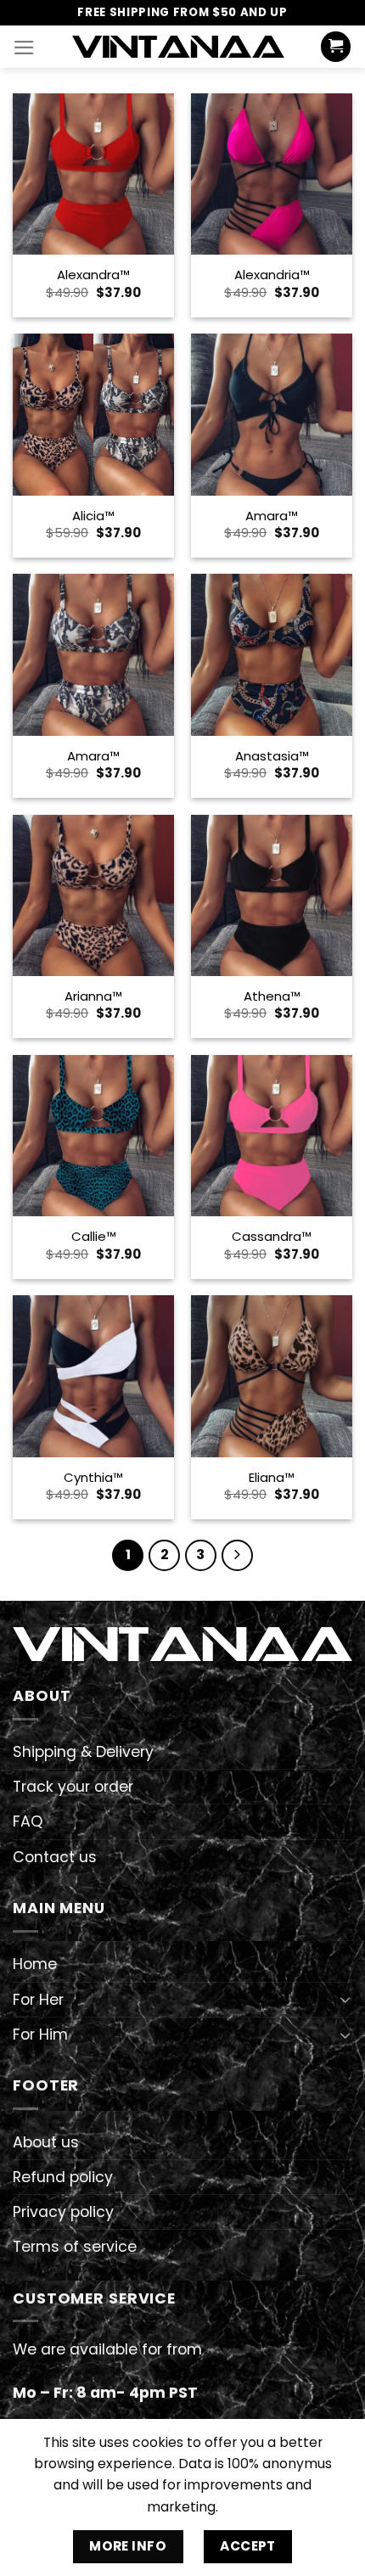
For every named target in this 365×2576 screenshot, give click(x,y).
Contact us (55, 1857)
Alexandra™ (93, 275)
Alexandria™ (272, 275)
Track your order (73, 1787)
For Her (38, 2000)
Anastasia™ (272, 756)
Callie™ (94, 1236)
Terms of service (75, 2247)
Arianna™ (93, 996)
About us (46, 2142)
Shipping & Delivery (83, 1752)
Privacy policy (63, 2212)
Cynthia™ (93, 1477)
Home (35, 1964)
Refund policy (63, 2177)
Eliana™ (272, 1477)
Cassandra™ (272, 1236)
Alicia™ (93, 516)
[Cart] (336, 47)
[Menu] (24, 48)
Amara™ (272, 516)
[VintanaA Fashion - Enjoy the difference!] (178, 46)
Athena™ (272, 996)
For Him (40, 2034)
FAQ (28, 1821)
